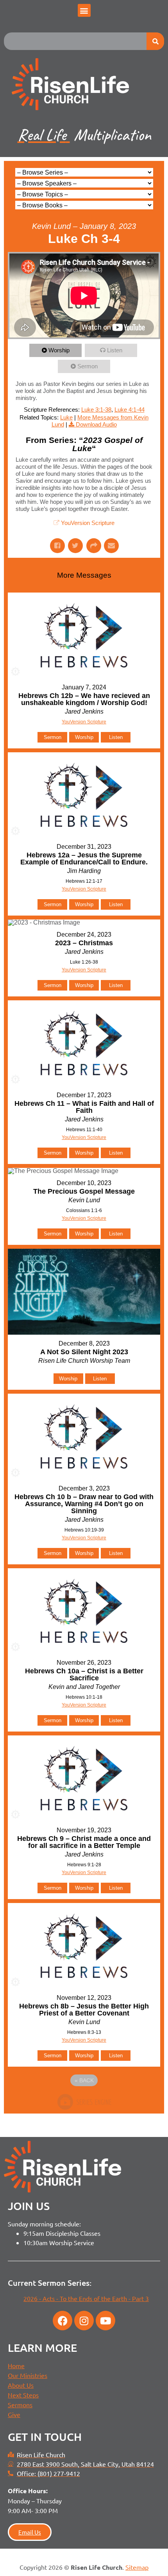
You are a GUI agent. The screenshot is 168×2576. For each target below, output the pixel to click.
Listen (115, 350)
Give (14, 2414)
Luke (66, 417)
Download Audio (96, 424)
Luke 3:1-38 (96, 410)
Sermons (20, 2405)
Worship (59, 350)
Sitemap (137, 2567)
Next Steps (23, 2395)
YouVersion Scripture (88, 523)
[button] (84, 10)
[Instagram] (84, 2321)
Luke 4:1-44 (130, 410)
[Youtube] (105, 2321)
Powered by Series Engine (84, 2102)
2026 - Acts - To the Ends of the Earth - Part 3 (86, 2298)
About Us (21, 2385)
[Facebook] (63, 2321)
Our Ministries (28, 2375)
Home (16, 2365)
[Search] (155, 41)
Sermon (88, 366)
